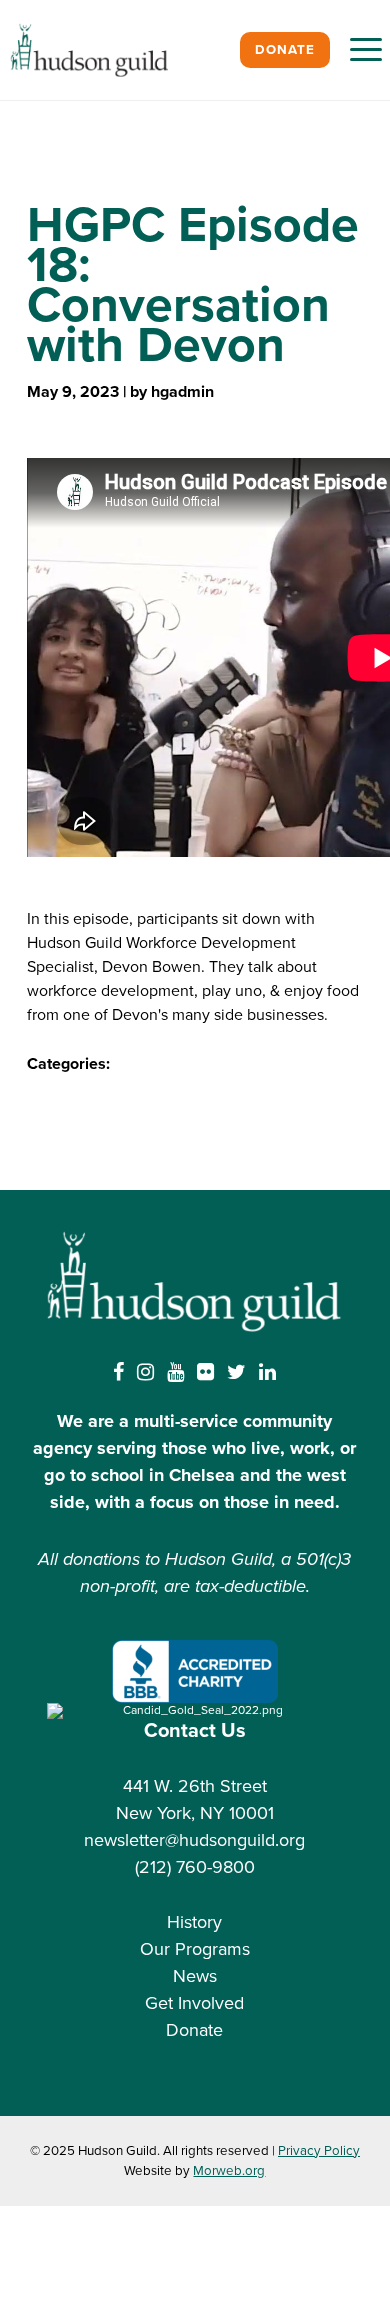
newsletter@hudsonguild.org (194, 1840)
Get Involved (194, 2003)
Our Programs (195, 1949)
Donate (285, 50)
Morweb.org (229, 2171)
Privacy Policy (319, 2151)
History (194, 1922)
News (195, 1976)
